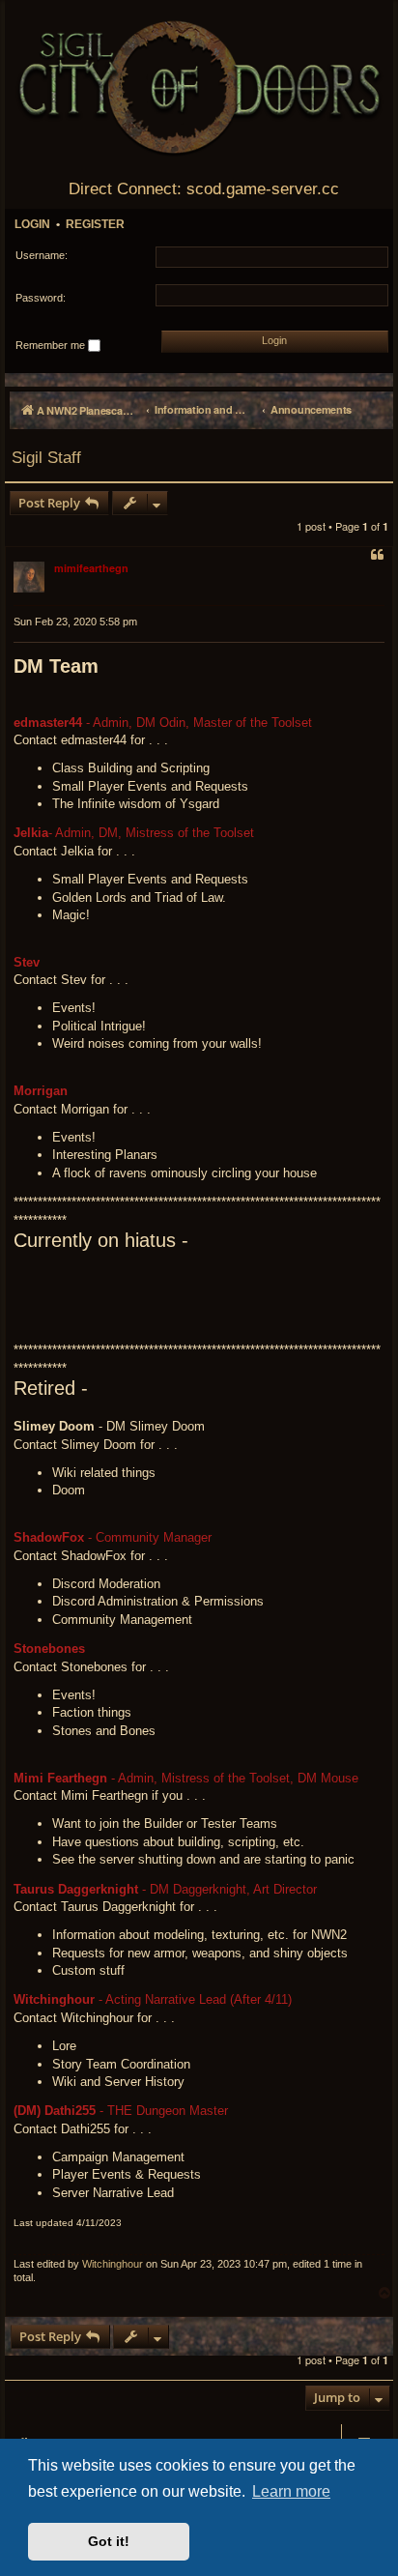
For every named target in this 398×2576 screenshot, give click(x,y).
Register (95, 224)
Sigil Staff (46, 457)
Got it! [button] (109, 2541)
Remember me (52, 345)
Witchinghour (113, 2264)
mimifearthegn (91, 568)
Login (32, 224)
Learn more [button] (291, 2491)
